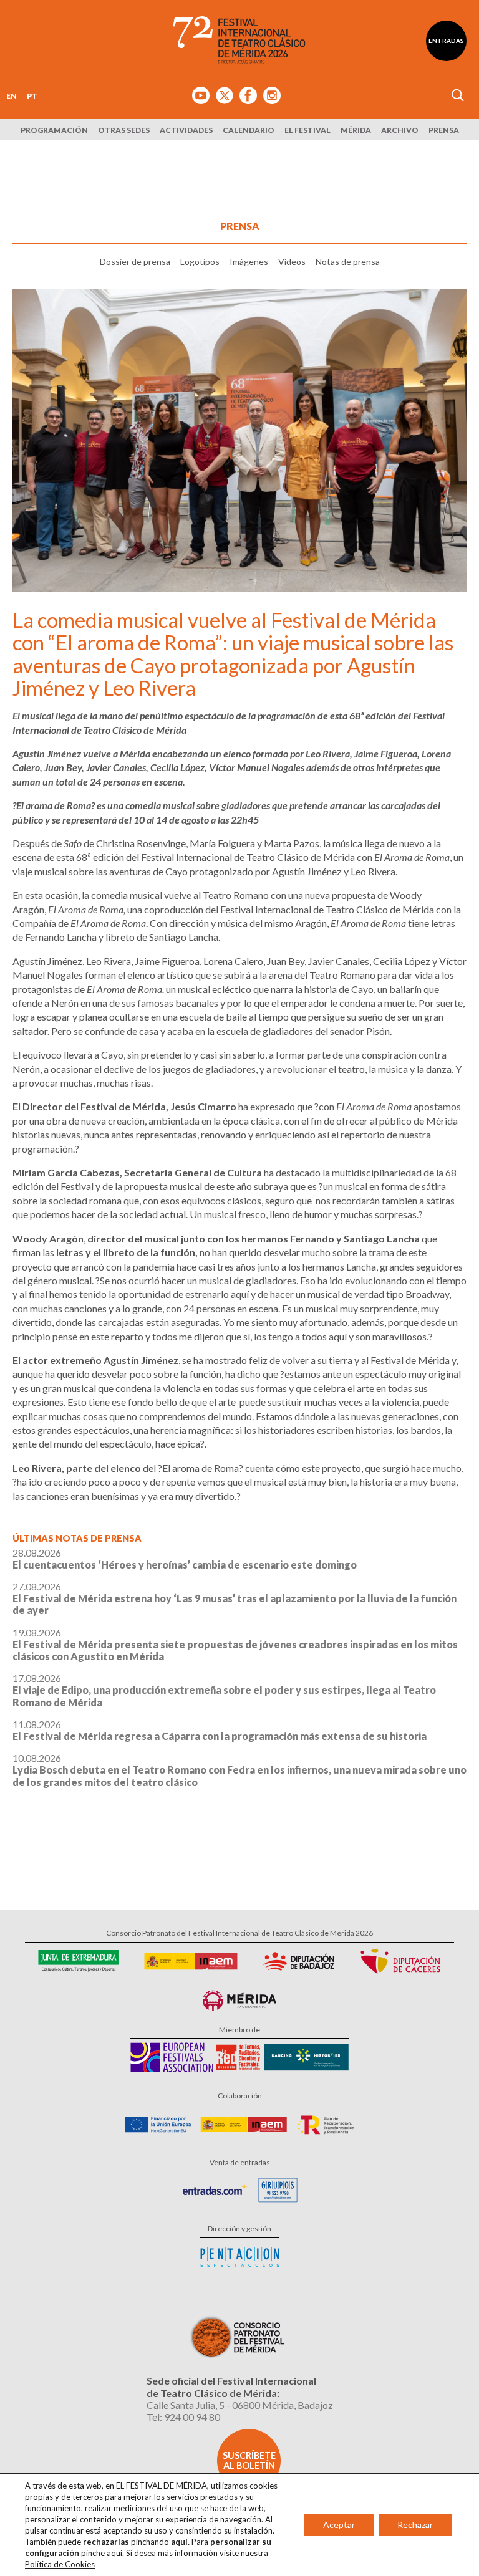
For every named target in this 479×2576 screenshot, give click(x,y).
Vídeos (292, 262)
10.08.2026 (239, 1770)
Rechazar (415, 2525)
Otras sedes (124, 130)
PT (32, 96)
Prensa (444, 130)
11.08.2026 (220, 1730)
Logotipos (200, 262)
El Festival (307, 130)
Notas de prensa (348, 262)
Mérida (356, 130)
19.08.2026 (235, 1644)
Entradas (446, 41)
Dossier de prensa (135, 262)
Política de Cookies (60, 2564)
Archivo (400, 130)
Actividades (186, 130)
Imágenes (249, 262)
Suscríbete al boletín (249, 2460)
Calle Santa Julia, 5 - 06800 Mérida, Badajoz (240, 2405)
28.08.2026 (185, 1559)
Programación (54, 130)
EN (12, 96)
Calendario (249, 130)
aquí (114, 2553)
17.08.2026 (224, 1690)
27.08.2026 (235, 1598)
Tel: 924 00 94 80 (183, 2417)
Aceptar (339, 2525)
